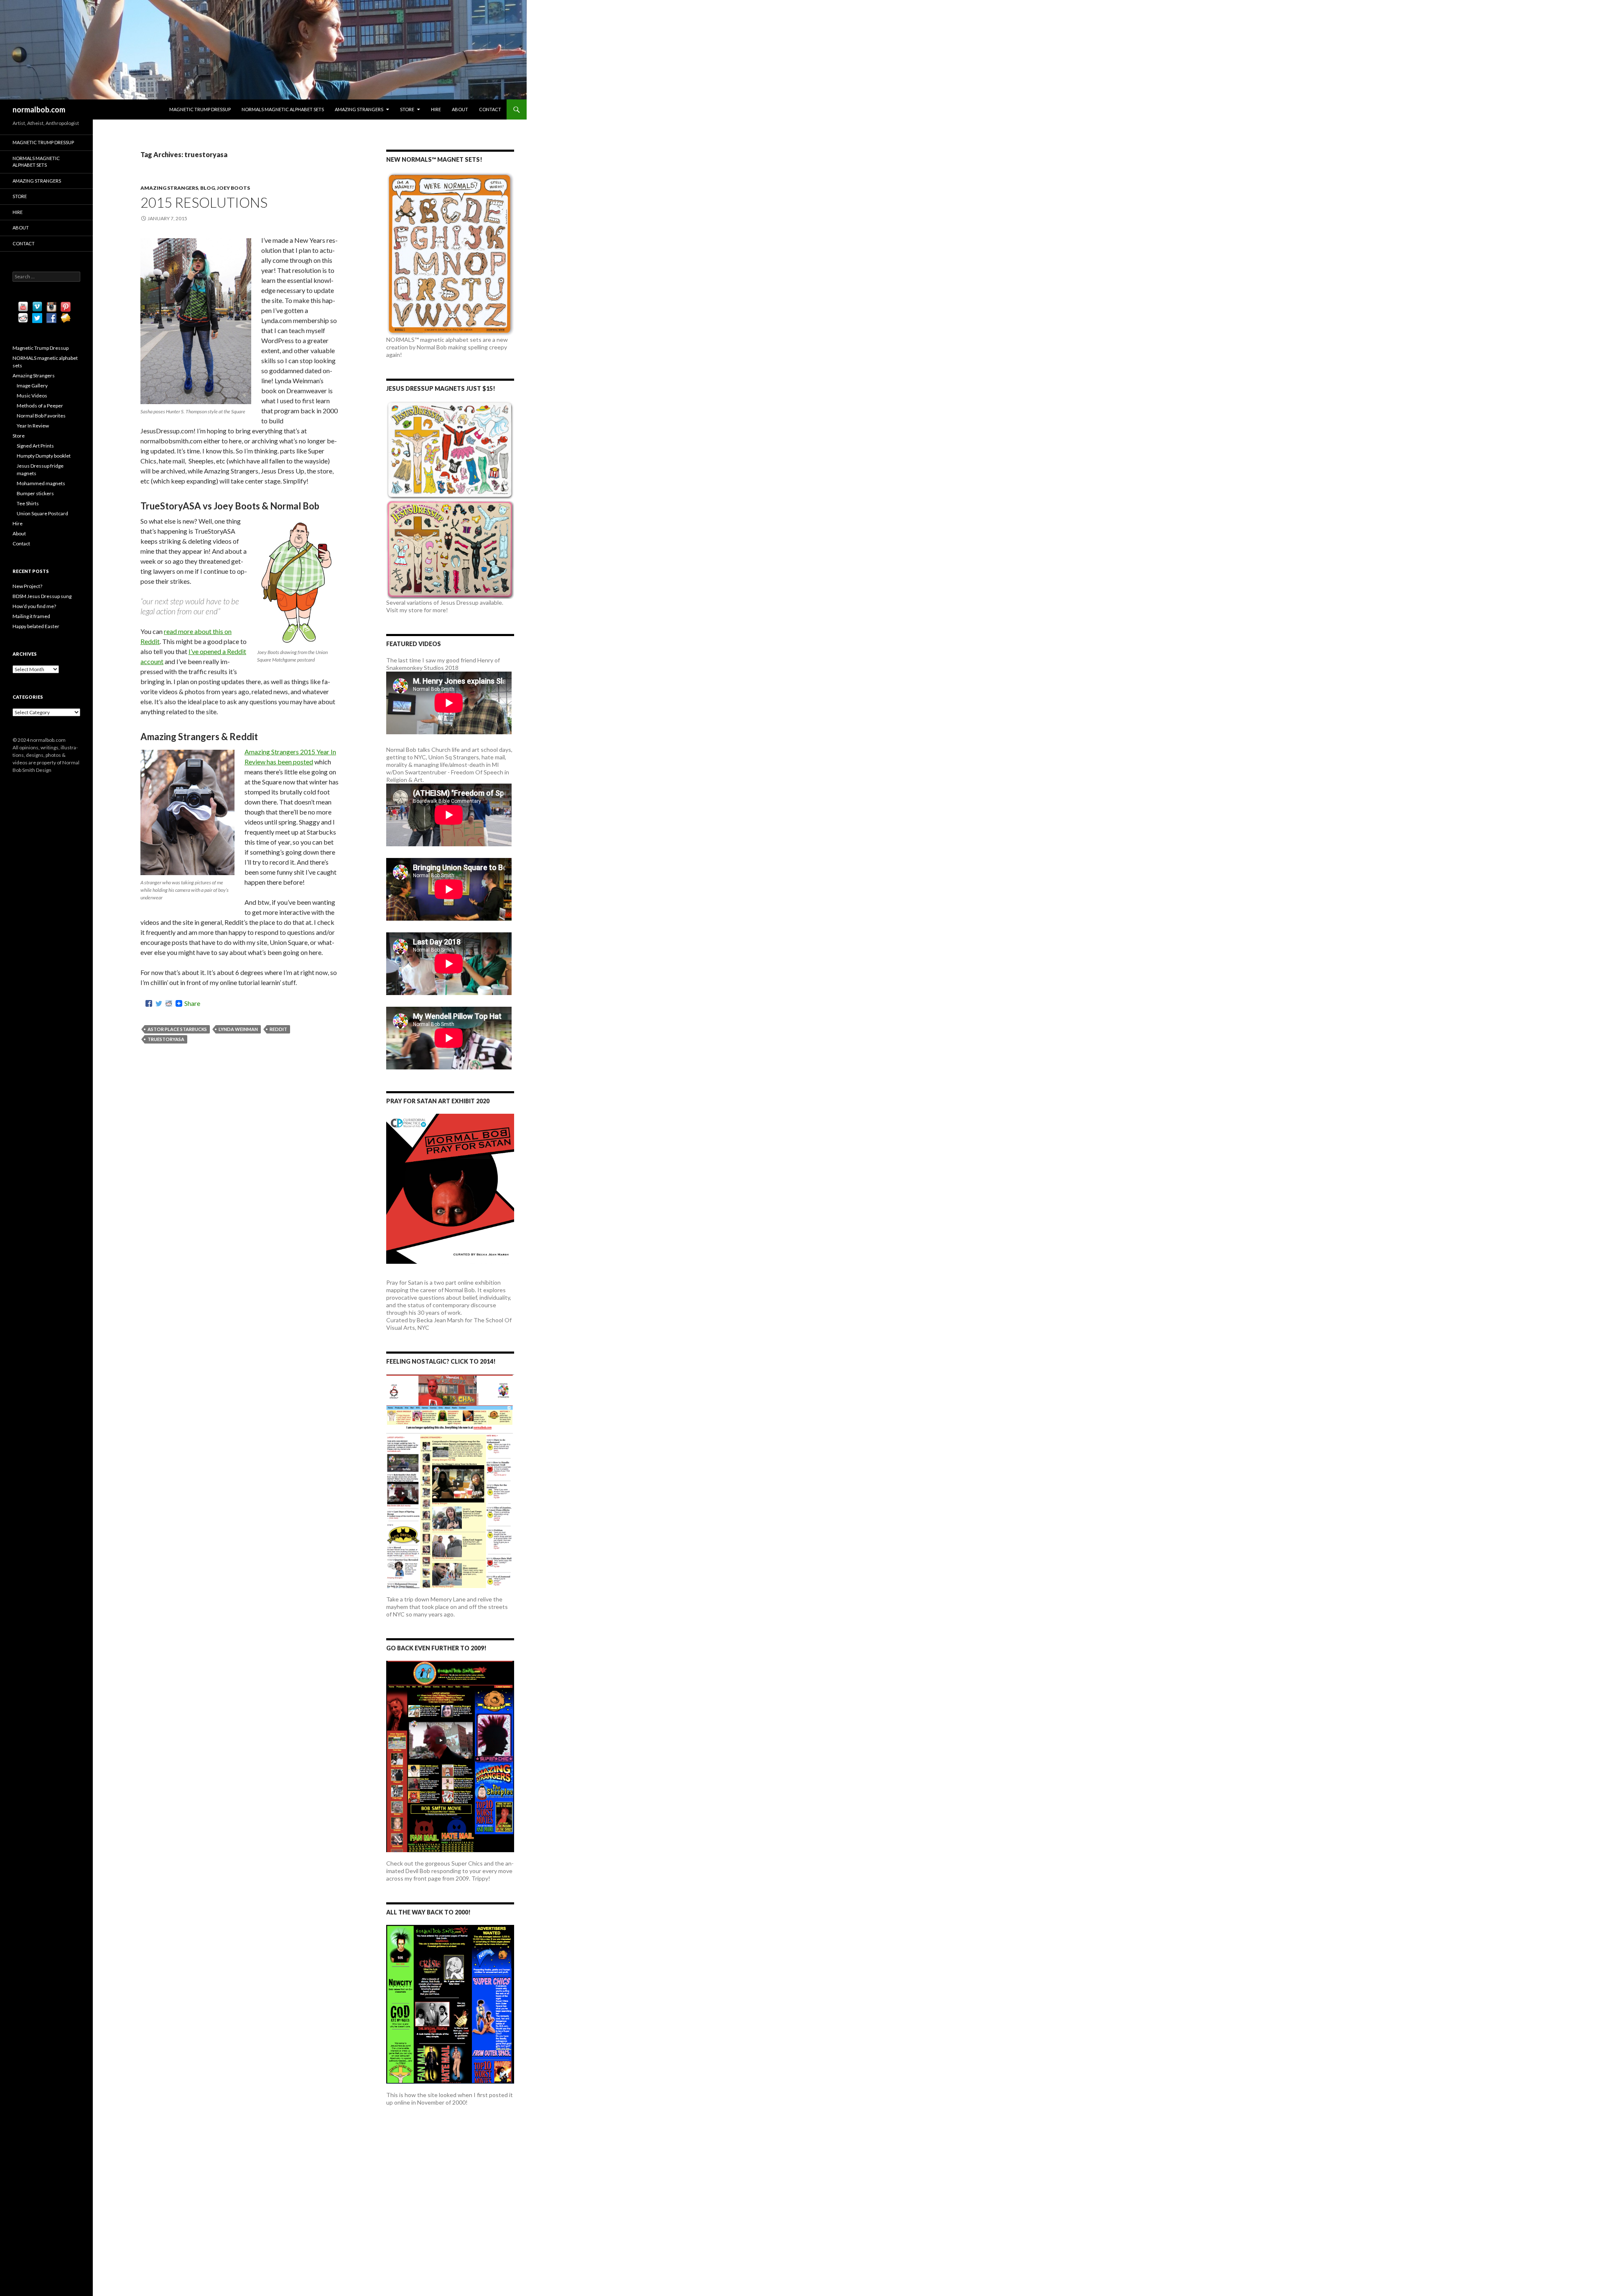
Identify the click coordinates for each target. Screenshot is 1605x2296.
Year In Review (33, 426)
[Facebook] (149, 1003)
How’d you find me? (34, 606)
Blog (208, 188)
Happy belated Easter (36, 626)
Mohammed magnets (41, 483)
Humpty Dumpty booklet (44, 456)
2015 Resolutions (204, 202)
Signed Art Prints (35, 446)
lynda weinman (238, 1029)
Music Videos (32, 396)
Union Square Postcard (42, 513)
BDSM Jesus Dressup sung (42, 596)
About (460, 109)
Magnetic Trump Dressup (200, 109)
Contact (490, 109)
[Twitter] (159, 1003)
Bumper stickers (35, 493)
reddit (278, 1029)
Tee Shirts (28, 503)
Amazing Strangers (359, 109)
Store (407, 109)
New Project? (27, 586)
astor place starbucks (177, 1029)
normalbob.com (39, 109)
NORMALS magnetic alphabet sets (283, 109)
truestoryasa (166, 1039)
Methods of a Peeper (40, 406)
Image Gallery (32, 386)
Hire (436, 109)
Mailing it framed (31, 616)
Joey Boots (233, 188)
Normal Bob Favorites (41, 416)
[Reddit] (169, 1003)
